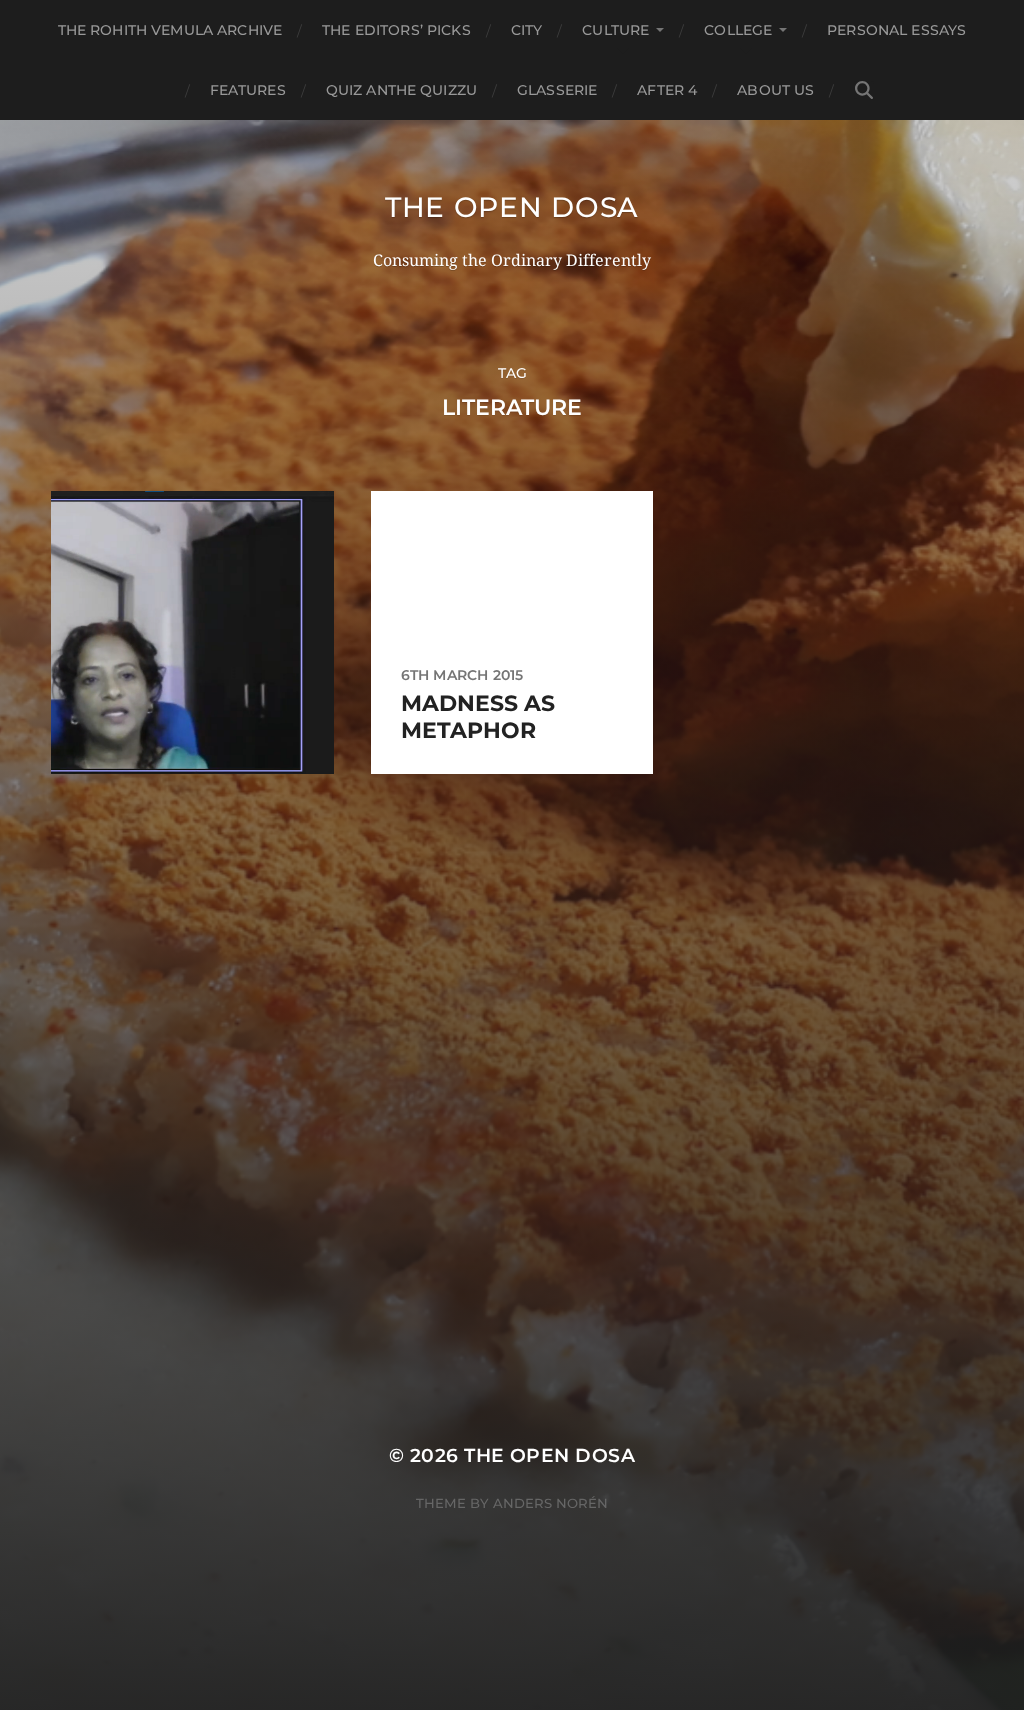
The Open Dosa (512, 207)
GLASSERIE (557, 90)
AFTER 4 (667, 90)
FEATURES (248, 90)
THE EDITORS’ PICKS (396, 30)
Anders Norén (550, 1503)
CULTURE (615, 30)
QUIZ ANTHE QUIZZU (401, 90)
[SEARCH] (864, 90)
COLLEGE (738, 30)
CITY (527, 30)
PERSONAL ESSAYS (896, 30)
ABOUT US (775, 90)
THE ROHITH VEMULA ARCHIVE (170, 30)
